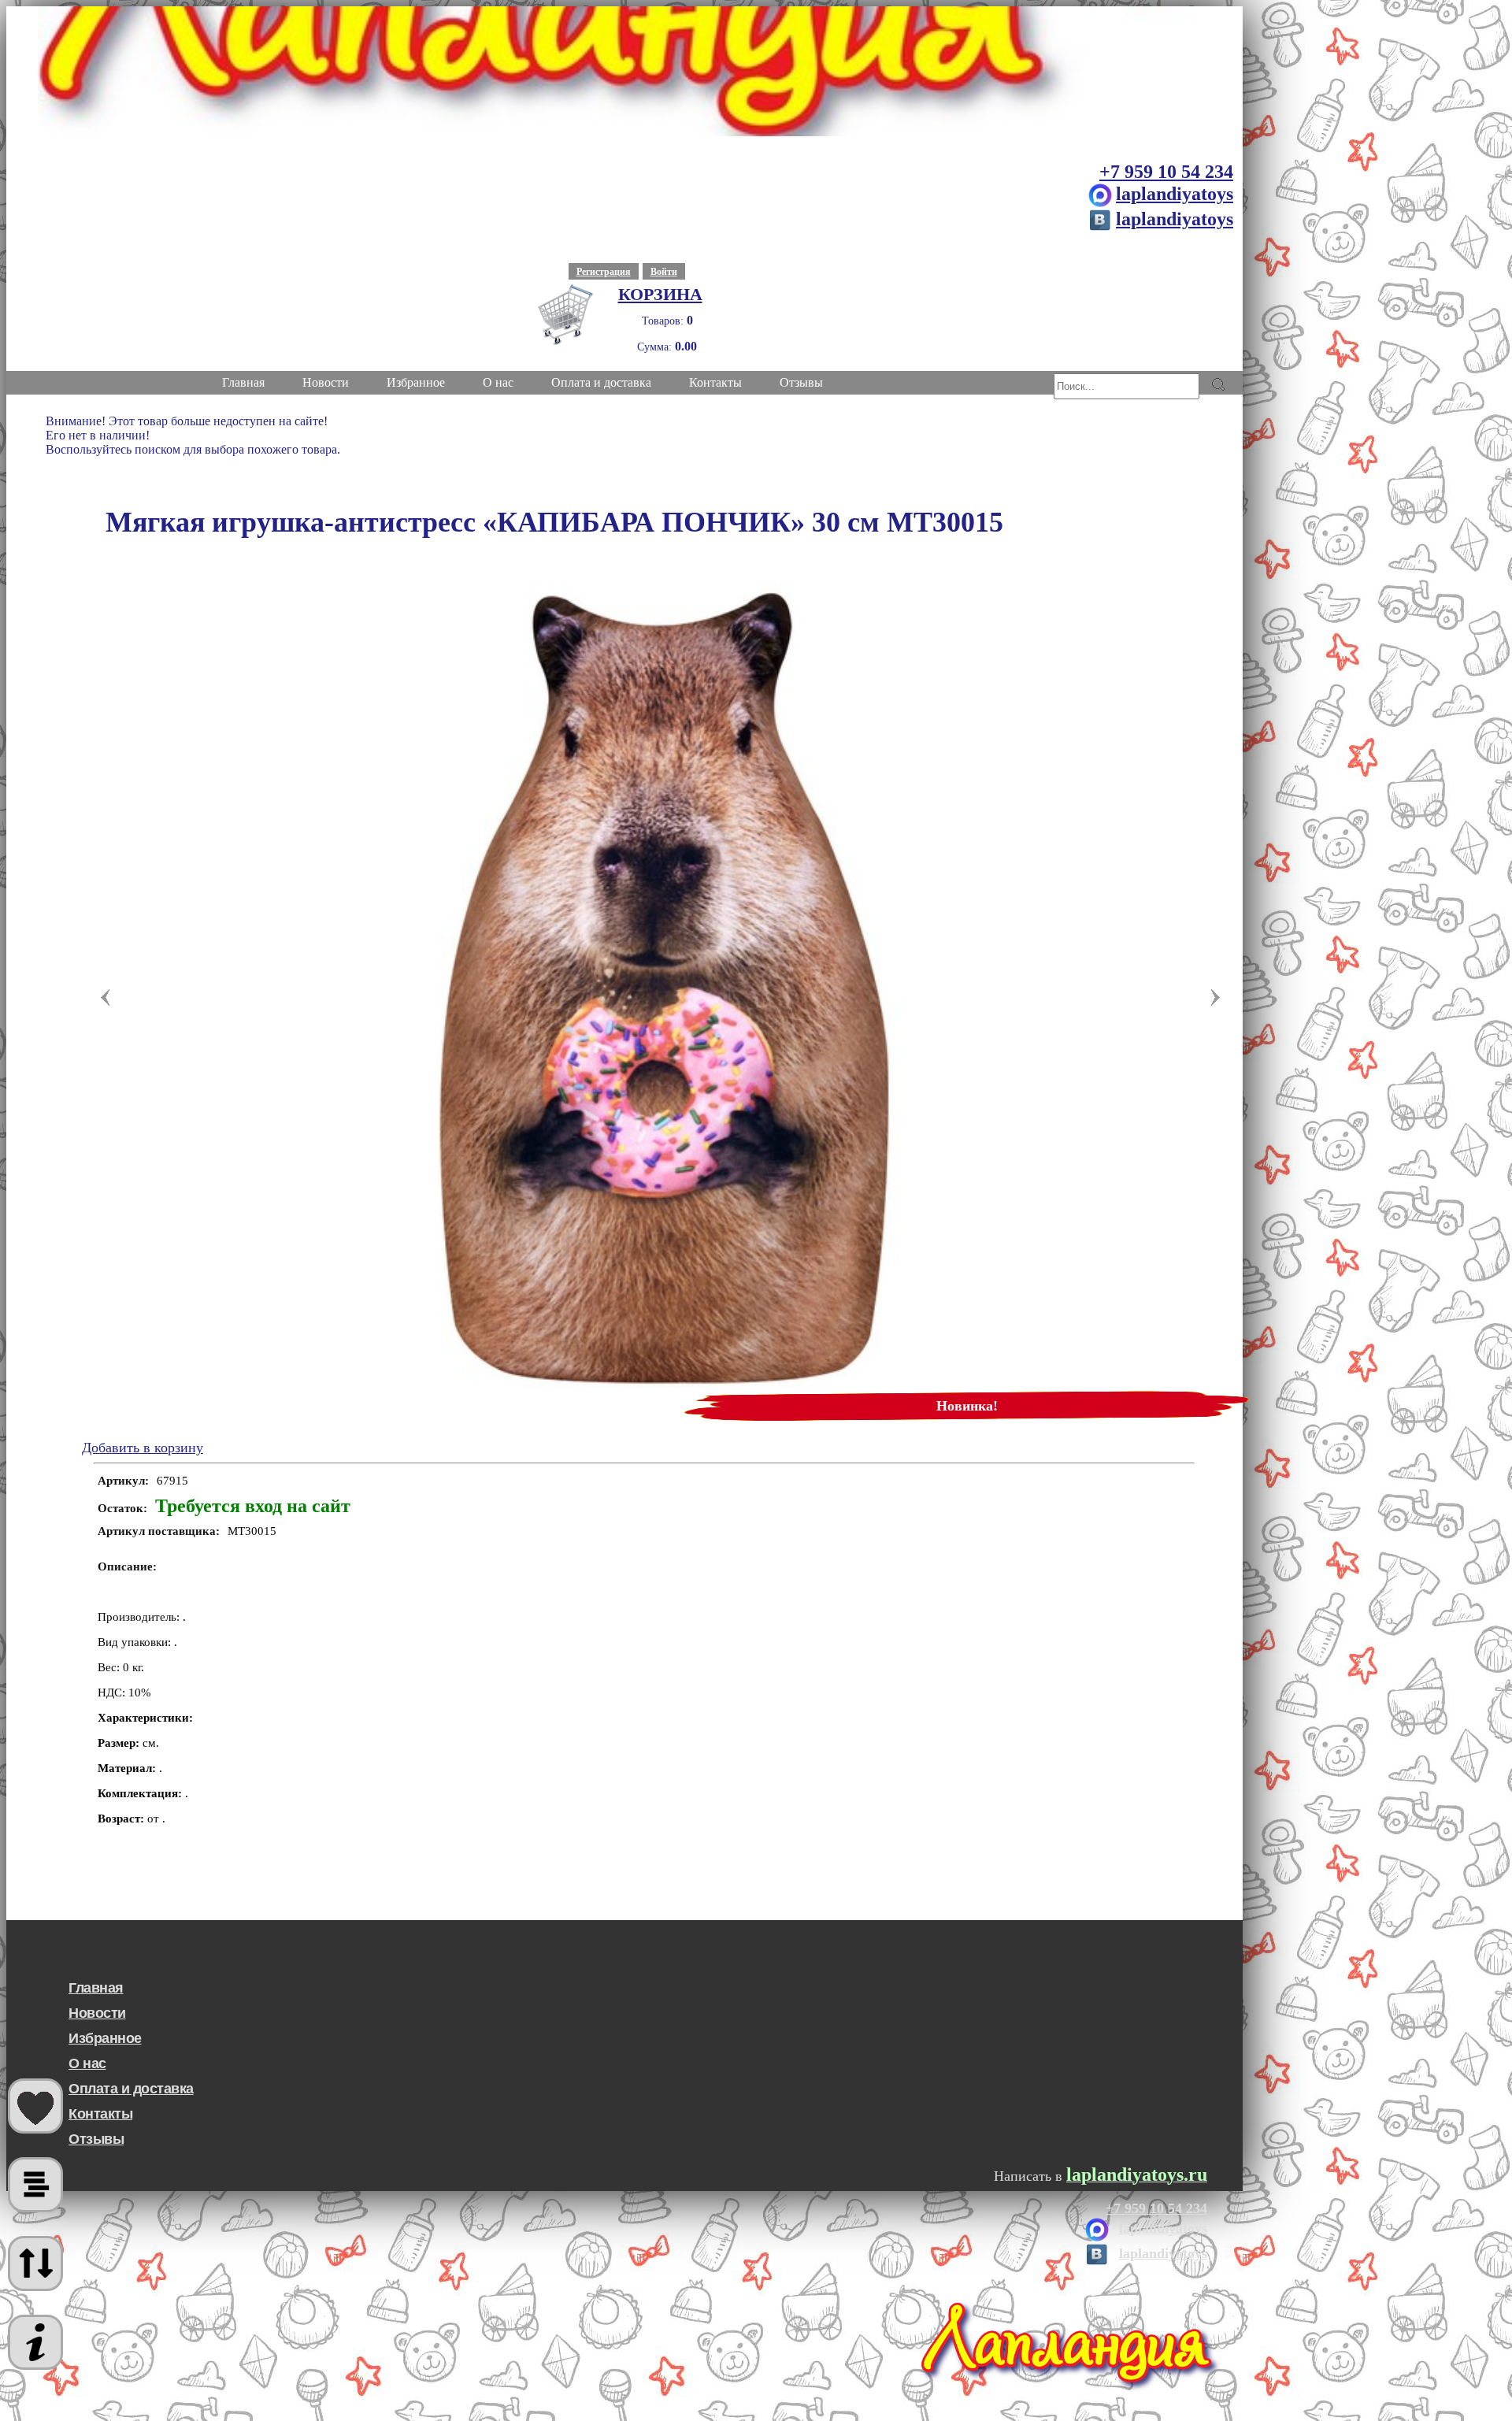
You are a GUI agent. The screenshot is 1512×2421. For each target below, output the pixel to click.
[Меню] (35, 2342)
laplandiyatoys (1175, 194)
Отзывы (96, 2139)
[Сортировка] (35, 2263)
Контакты (100, 2114)
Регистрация (604, 272)
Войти (664, 272)
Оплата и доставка (131, 2089)
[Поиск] (1218, 384)
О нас (87, 2063)
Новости (97, 2013)
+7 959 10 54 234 (1166, 172)
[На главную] (624, 71)
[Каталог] (35, 2185)
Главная (96, 1988)
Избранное (105, 2038)
